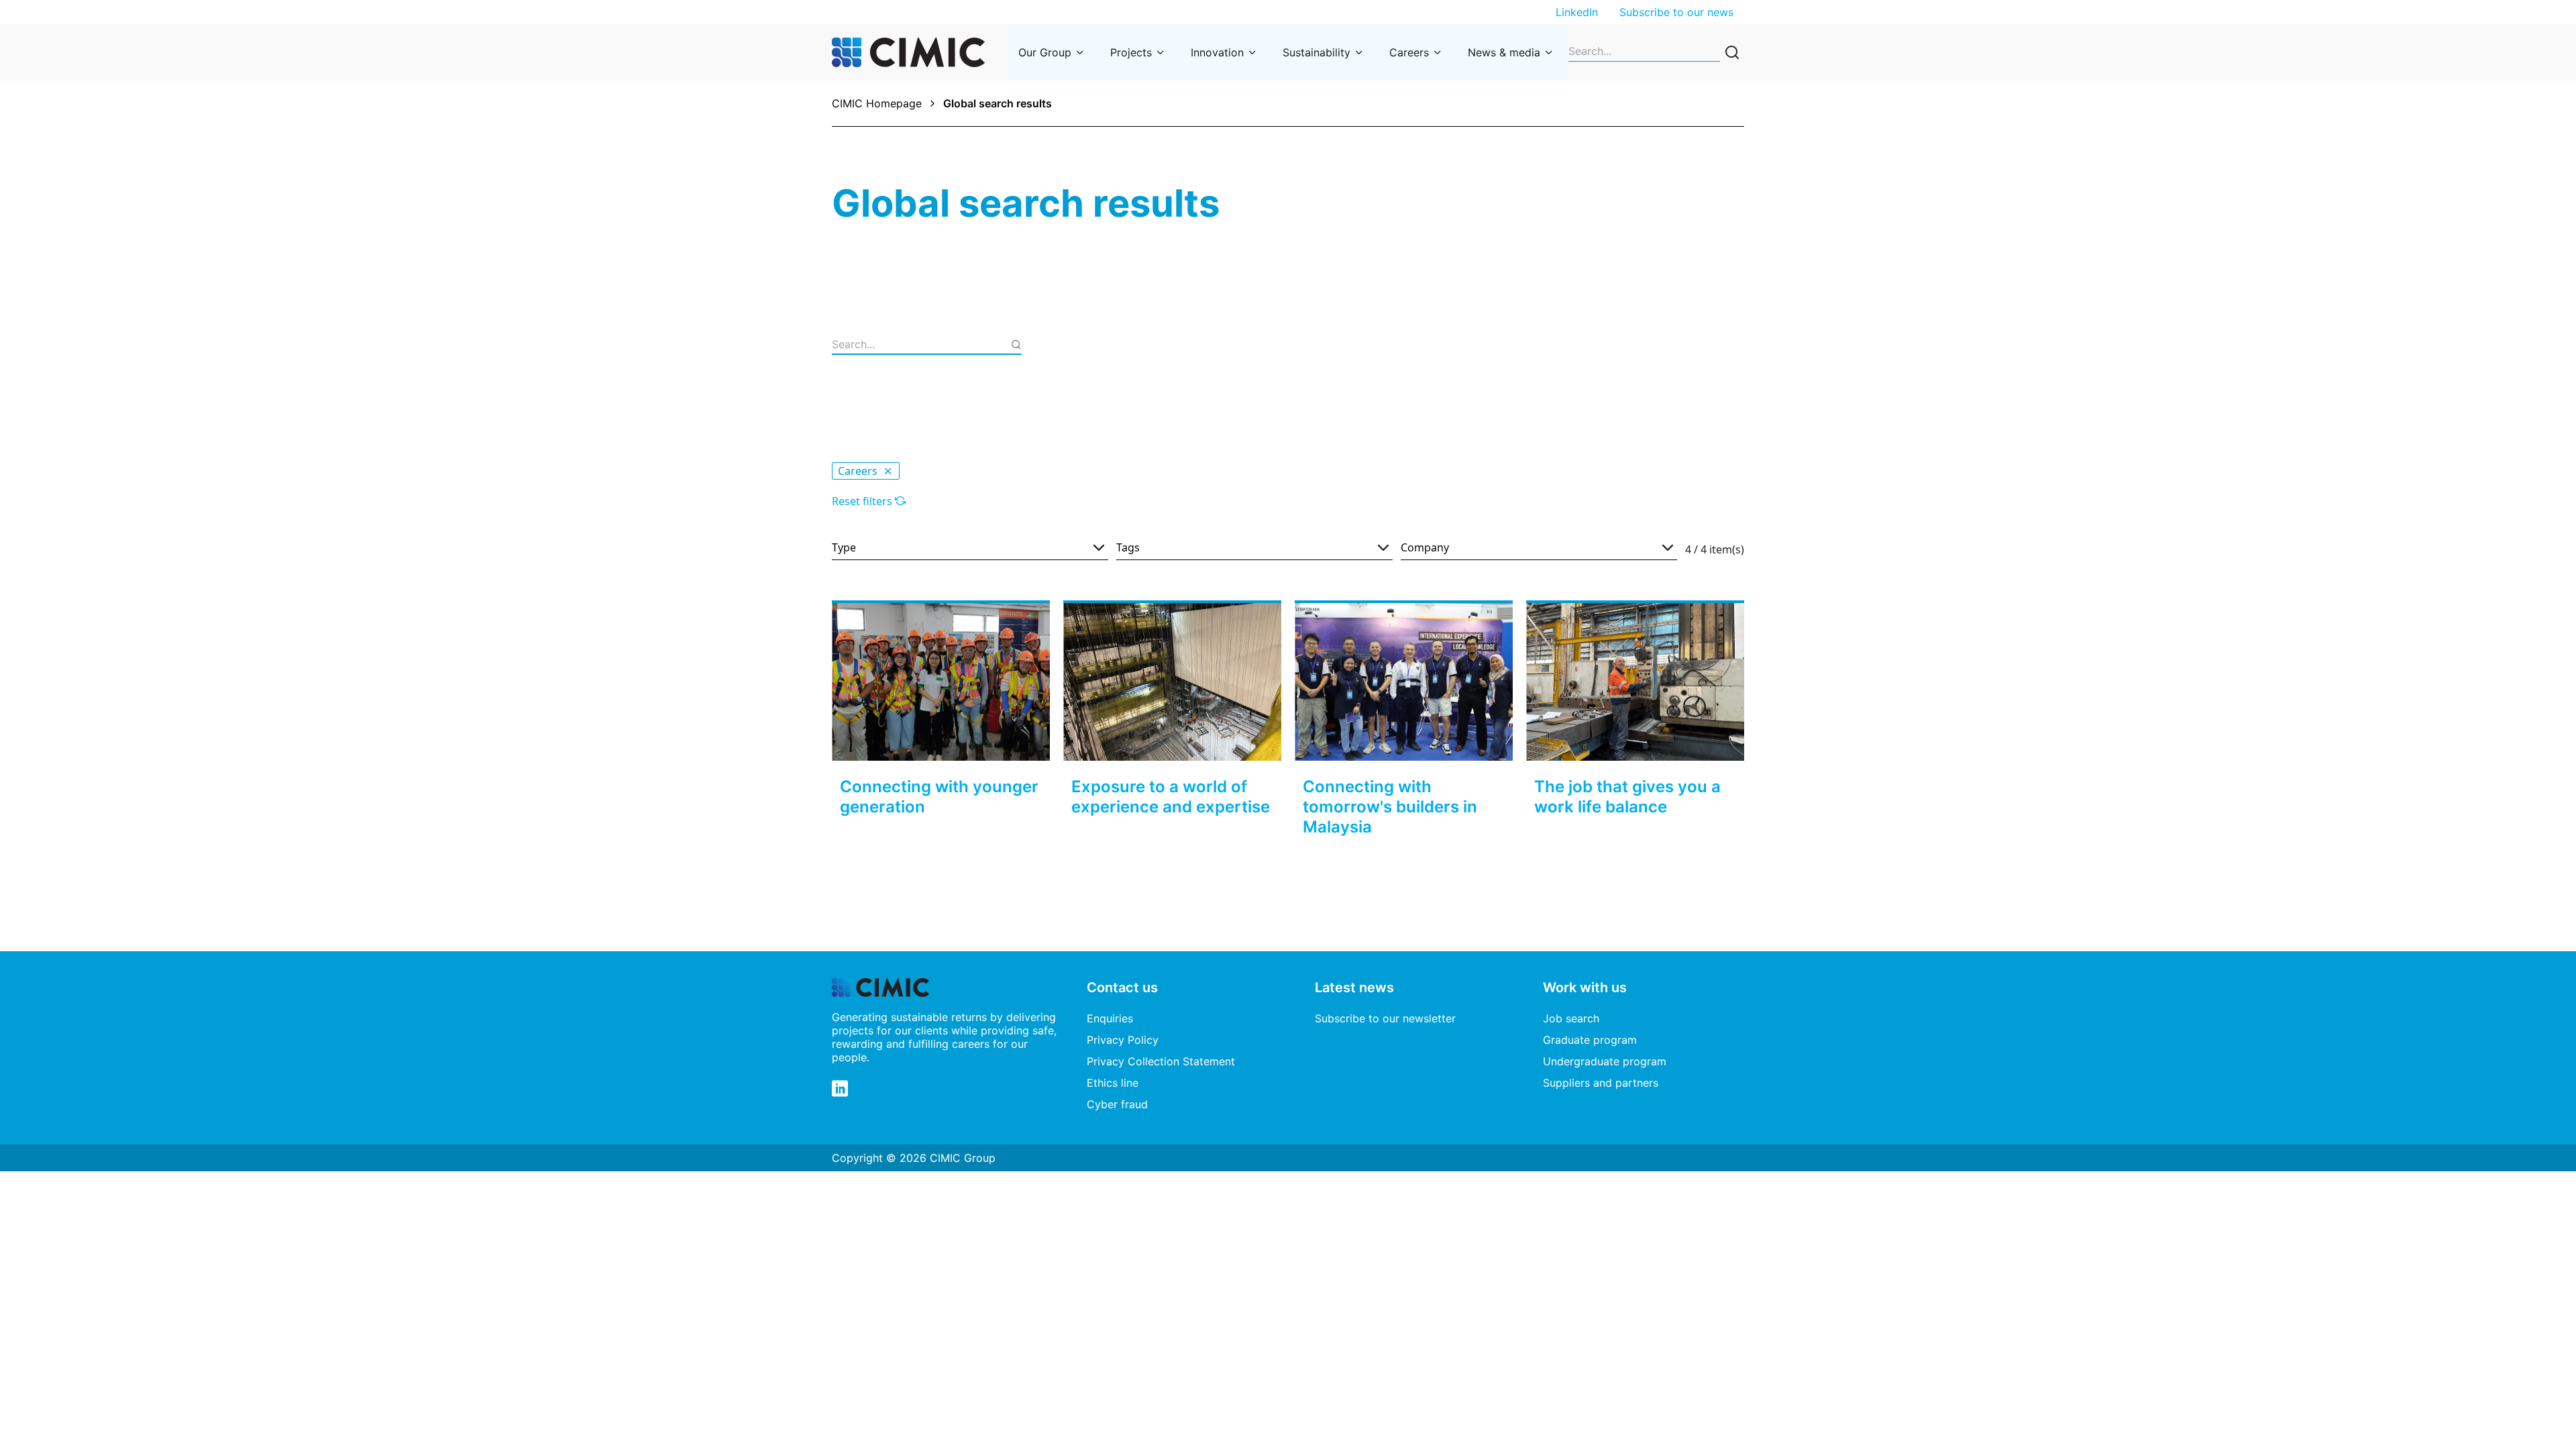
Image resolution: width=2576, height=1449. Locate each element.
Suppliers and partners (1601, 1083)
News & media (1504, 52)
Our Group (1045, 52)
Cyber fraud (1117, 1104)
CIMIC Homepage (877, 103)
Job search (1571, 1018)
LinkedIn (1577, 12)
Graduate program (1590, 1040)
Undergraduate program (1605, 1061)
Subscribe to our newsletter (1385, 1018)
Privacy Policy (1123, 1040)
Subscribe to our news (1676, 12)
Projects (1131, 52)
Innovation (1217, 52)
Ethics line (1113, 1083)
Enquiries (1110, 1018)
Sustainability (1317, 52)
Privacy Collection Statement (1161, 1061)
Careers (1409, 52)
